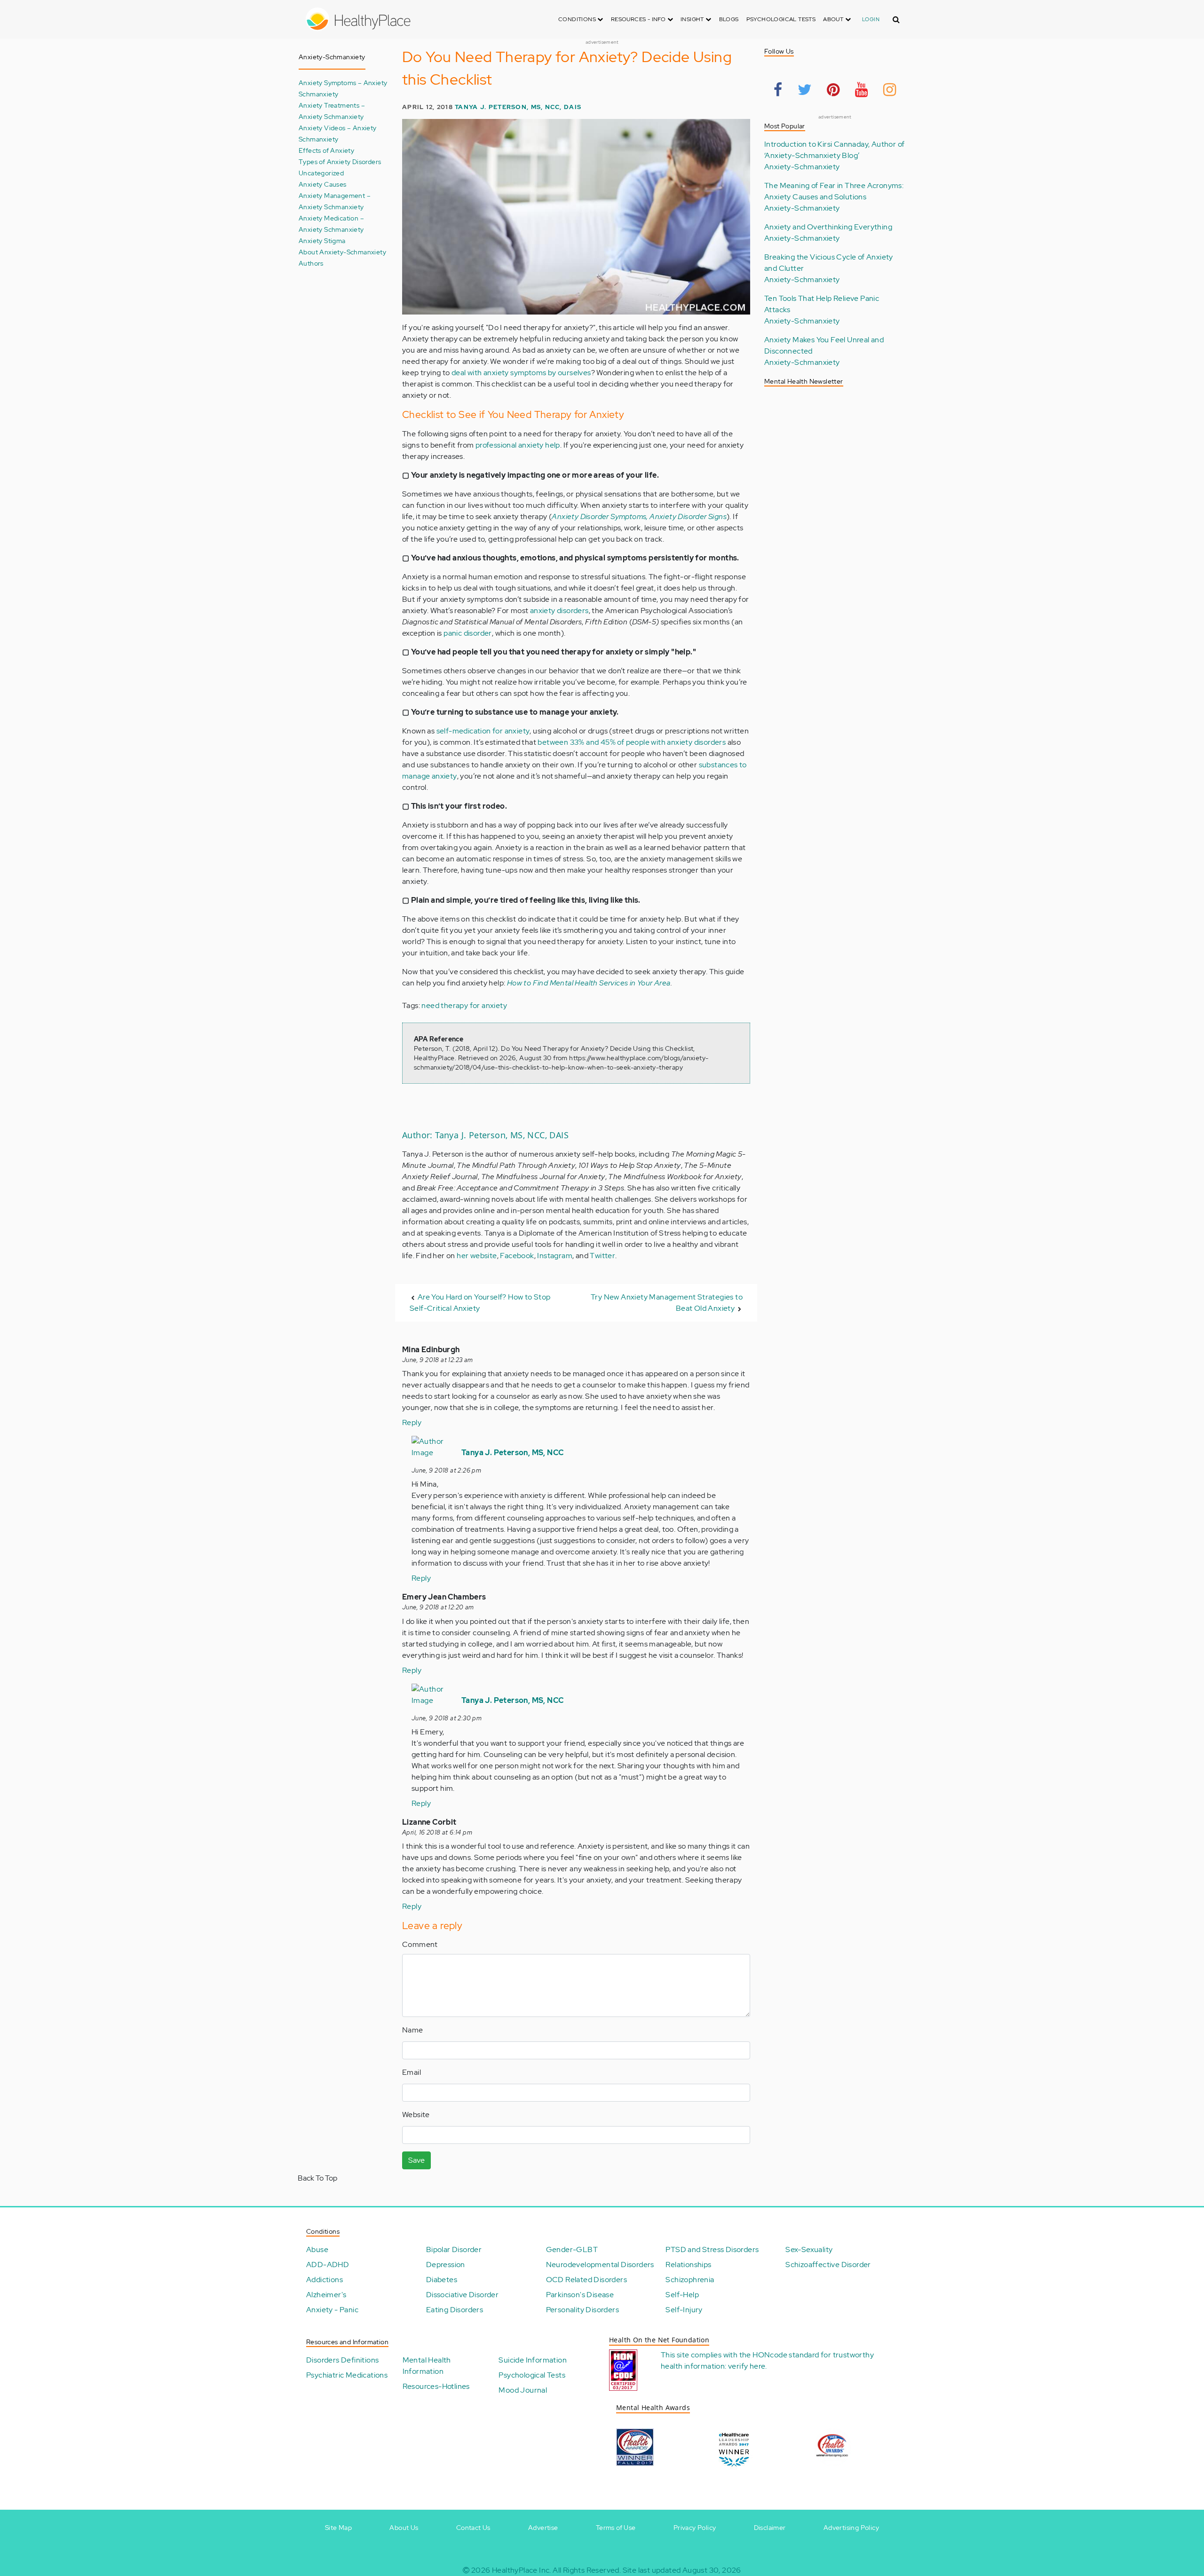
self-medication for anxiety (483, 731)
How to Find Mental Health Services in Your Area (589, 983)
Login (871, 19)
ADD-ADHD (328, 2265)
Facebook (517, 1256)
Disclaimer (770, 2528)
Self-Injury (684, 2310)
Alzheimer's (326, 2295)
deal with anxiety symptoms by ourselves (521, 373)
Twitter (602, 1256)
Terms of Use (616, 2528)
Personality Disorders (582, 2310)
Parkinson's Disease (580, 2295)
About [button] (834, 19)
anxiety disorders (559, 611)
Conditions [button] (578, 19)
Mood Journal (523, 2390)
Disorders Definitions (342, 2360)
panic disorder (468, 633)
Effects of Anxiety (326, 150)
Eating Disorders (455, 2310)
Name (413, 2030)
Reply (412, 1422)
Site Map (338, 2528)
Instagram (555, 1256)
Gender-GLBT (572, 2249)
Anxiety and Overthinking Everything (828, 227)
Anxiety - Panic (332, 2310)
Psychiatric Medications (347, 2375)
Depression (446, 2265)
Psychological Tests (781, 19)
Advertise (543, 2528)
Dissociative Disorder (462, 2295)
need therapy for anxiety (464, 1005)
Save (416, 2160)
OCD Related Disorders (586, 2280)
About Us (404, 2528)
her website (477, 1256)
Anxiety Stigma (322, 240)
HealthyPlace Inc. (522, 2570)
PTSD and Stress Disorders (712, 2249)
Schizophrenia (690, 2280)
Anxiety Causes (323, 184)
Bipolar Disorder (454, 2249)
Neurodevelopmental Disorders (600, 2265)
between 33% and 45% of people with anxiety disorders (632, 742)
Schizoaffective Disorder (828, 2265)
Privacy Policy (695, 2528)
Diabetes (442, 2280)
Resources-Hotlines (436, 2386)
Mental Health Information (427, 2366)
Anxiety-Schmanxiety (802, 167)
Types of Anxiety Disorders (340, 161)
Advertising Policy (851, 2528)
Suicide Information (533, 2360)
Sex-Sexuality (809, 2249)
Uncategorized (321, 173)
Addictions (325, 2280)
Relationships (688, 2265)
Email (412, 2072)
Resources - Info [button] (639, 19)
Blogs (729, 19)
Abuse (317, 2249)
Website (416, 2115)
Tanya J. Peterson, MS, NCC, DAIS (518, 107)
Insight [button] (693, 19)
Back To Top (317, 2178)
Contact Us (473, 2528)
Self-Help (682, 2295)
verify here (747, 2366)
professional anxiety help (518, 445)
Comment (420, 1944)
